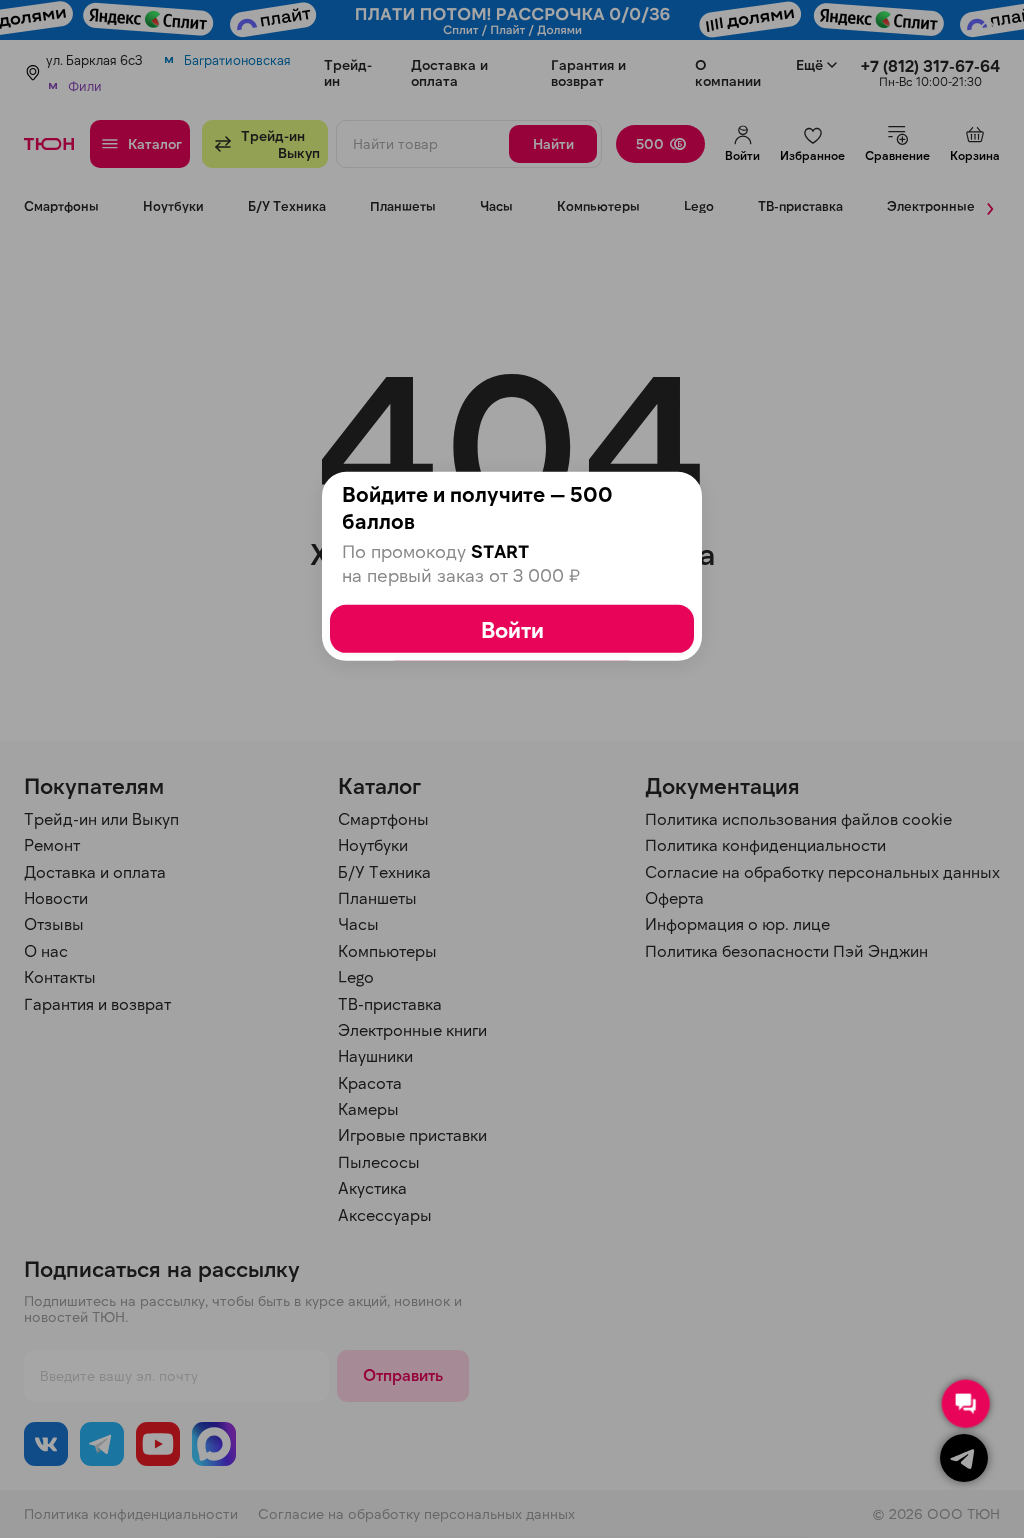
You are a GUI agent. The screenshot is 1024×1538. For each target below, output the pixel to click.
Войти (512, 629)
